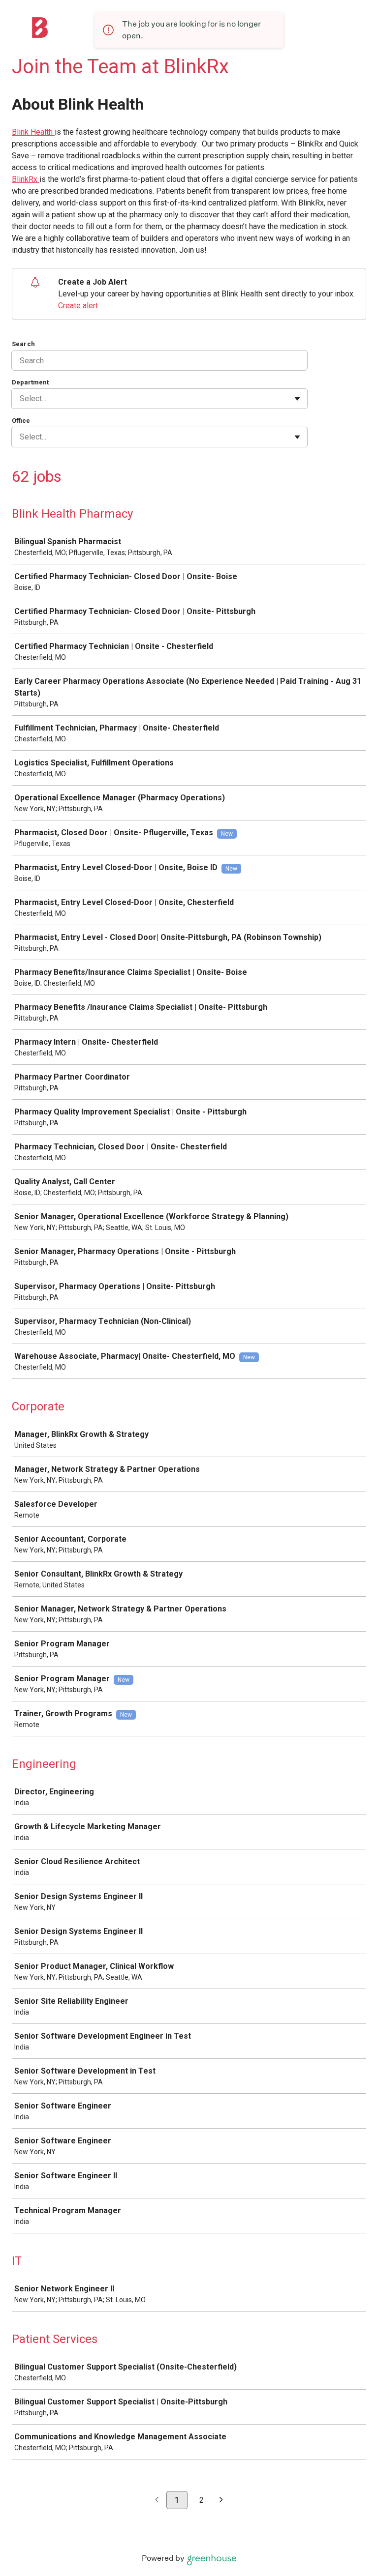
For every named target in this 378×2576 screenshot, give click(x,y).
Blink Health (33, 132)
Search (23, 344)
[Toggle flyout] (297, 399)
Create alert (78, 306)
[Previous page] (157, 2501)
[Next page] (221, 2501)
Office (21, 421)
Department (30, 382)
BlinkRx (26, 179)
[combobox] (21, 399)
